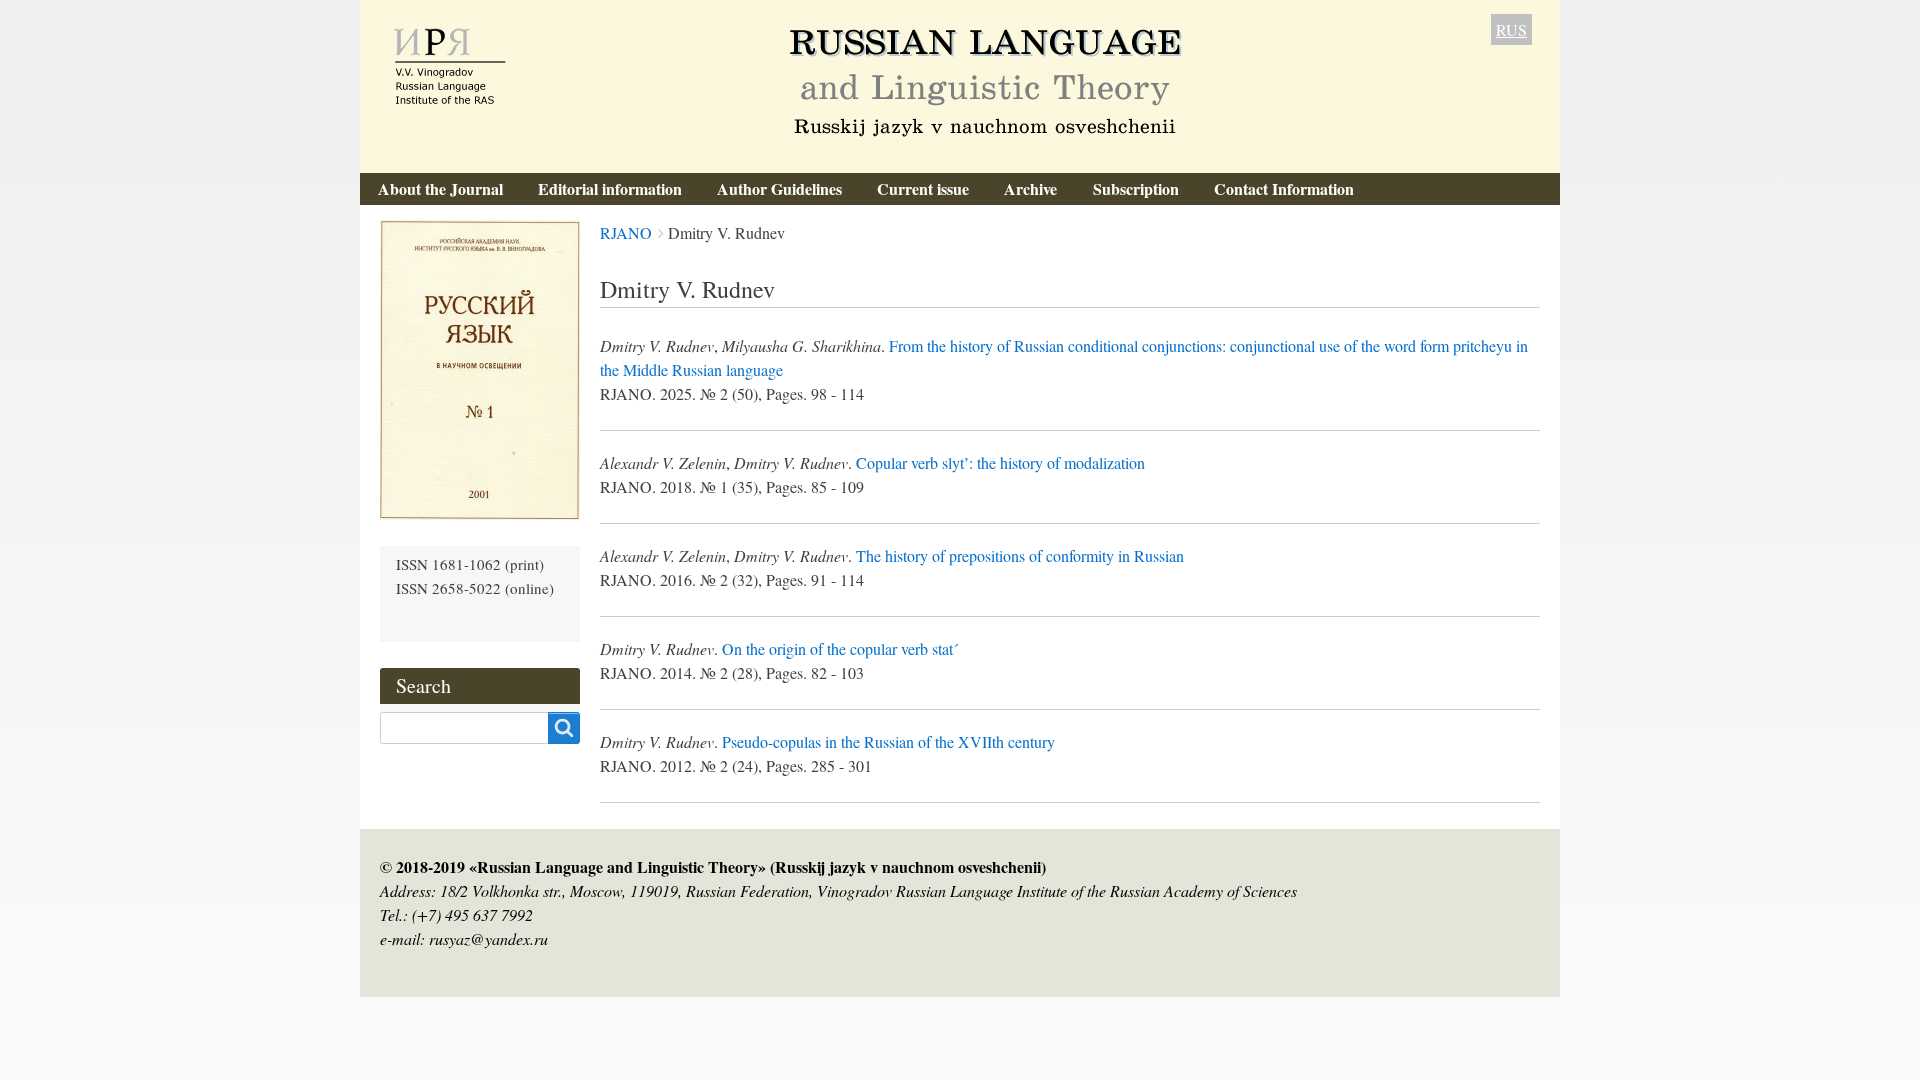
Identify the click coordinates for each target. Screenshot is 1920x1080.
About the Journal (440, 188)
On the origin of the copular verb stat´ (840, 648)
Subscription (1136, 188)
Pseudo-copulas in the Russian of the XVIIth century (888, 741)
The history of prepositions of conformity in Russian (1020, 555)
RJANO (626, 232)
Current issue (923, 188)
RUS (1511, 29)
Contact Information (1284, 188)
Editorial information (610, 188)
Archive (1030, 188)
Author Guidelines (779, 188)
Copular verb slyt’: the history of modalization (1000, 462)
